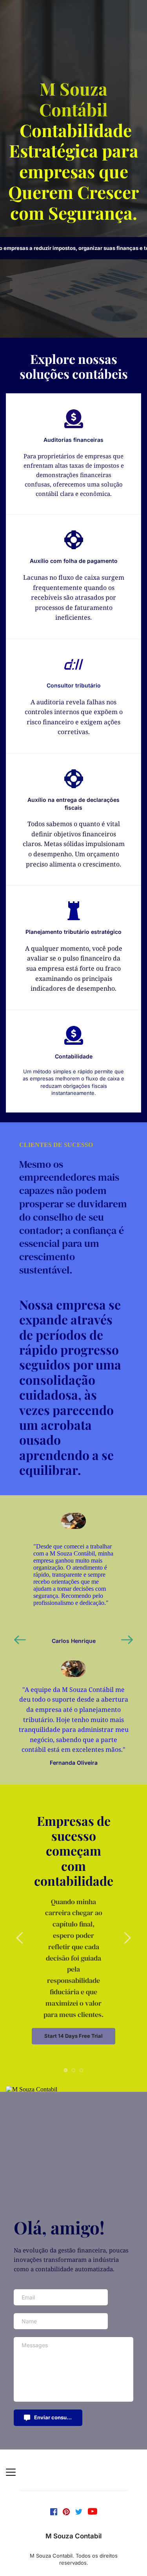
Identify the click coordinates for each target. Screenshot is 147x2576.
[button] (11, 2472)
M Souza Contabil (73, 2536)
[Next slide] (127, 1640)
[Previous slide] (20, 1640)
